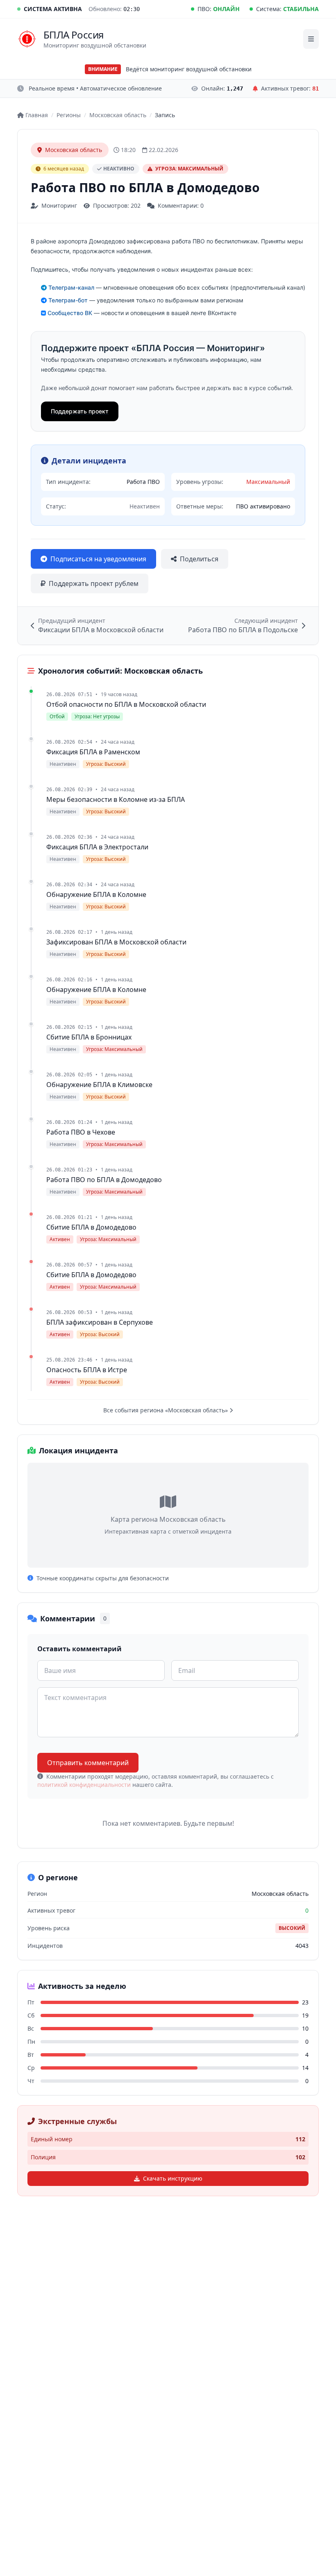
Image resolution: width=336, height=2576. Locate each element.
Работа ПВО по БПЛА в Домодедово (104, 1180)
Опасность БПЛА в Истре (87, 1370)
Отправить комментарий (88, 1763)
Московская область (118, 115)
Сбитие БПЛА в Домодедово (91, 1227)
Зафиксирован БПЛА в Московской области (116, 942)
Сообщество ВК (69, 313)
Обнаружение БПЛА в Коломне (96, 894)
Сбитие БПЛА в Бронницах (89, 1037)
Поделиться (199, 559)
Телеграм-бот (67, 300)
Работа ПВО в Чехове (81, 1132)
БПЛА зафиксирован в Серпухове (100, 1322)
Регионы (69, 115)
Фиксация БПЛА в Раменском (93, 752)
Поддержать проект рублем (94, 583)
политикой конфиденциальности (84, 1785)
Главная (37, 115)
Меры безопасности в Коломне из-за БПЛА (116, 799)
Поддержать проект (80, 411)
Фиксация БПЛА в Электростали (97, 847)
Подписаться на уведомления (98, 559)
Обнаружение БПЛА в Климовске (99, 1085)
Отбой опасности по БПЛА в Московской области (126, 704)
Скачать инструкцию (173, 2178)
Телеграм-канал (70, 287)
